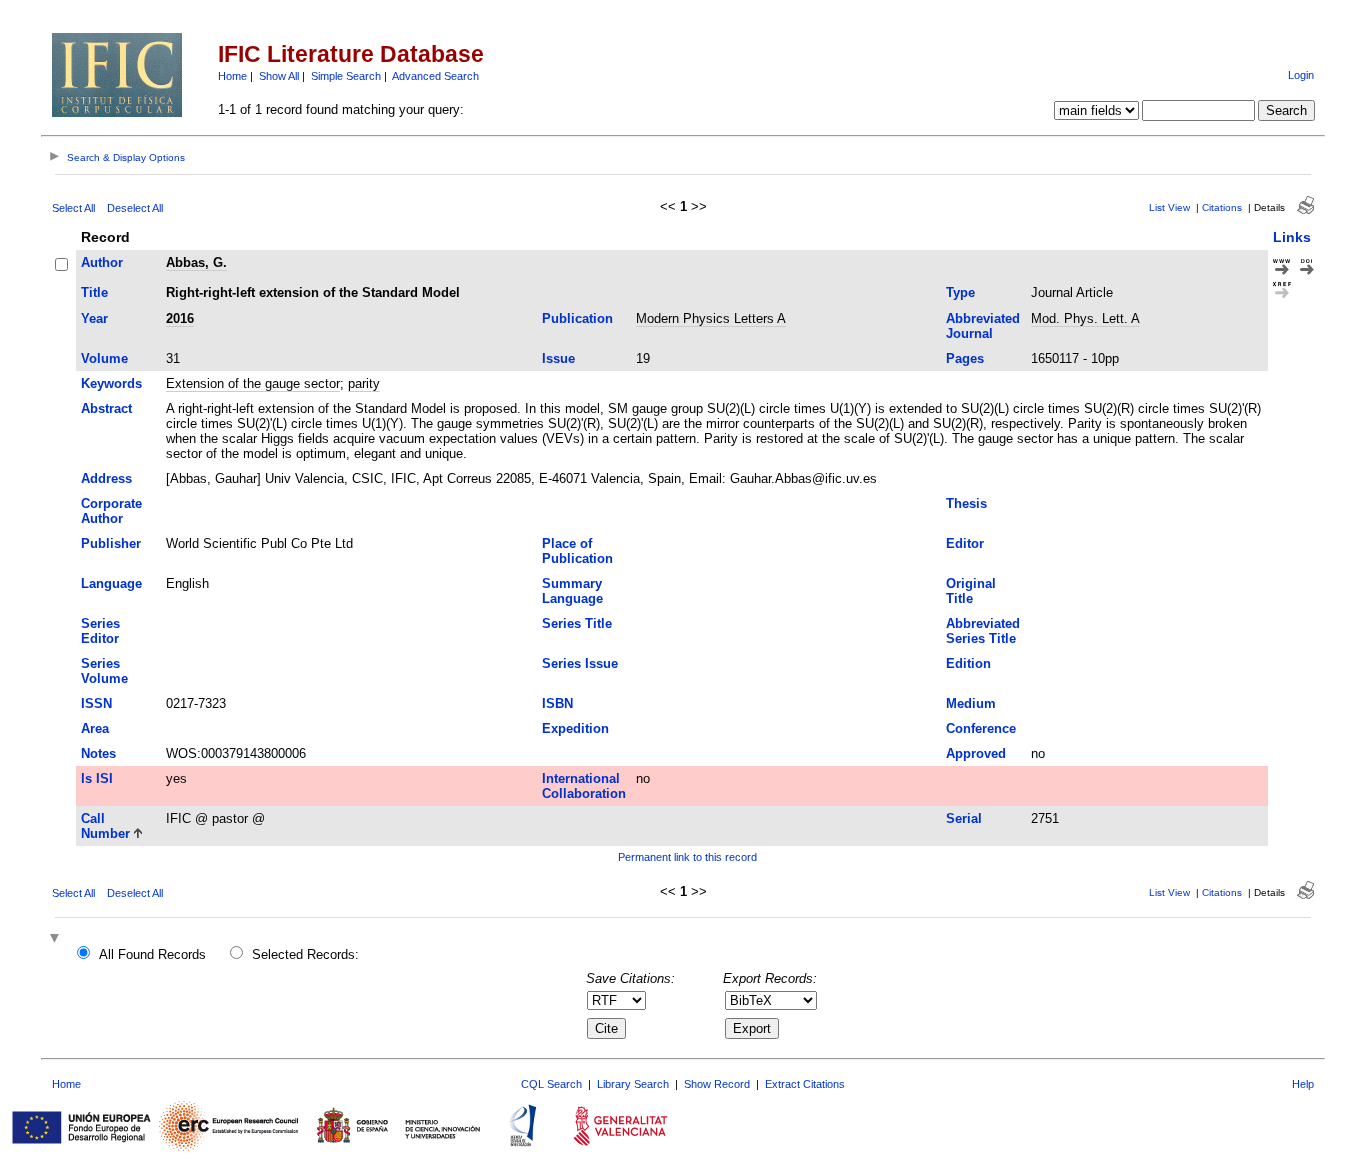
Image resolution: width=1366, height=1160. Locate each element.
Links (1292, 237)
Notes (98, 753)
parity (364, 383)
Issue (558, 358)
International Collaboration (584, 786)
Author (102, 262)
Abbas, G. (196, 262)
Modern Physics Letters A (711, 318)
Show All (279, 76)
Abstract (106, 408)
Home (232, 76)
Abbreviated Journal (983, 326)
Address (106, 478)
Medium (971, 703)
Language (111, 583)
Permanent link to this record (687, 857)
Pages (965, 358)
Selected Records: (305, 954)
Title (94, 292)
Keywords (111, 383)
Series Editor (100, 631)
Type (960, 292)
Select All (73, 208)
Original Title (971, 591)
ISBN (557, 703)
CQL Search (551, 1084)
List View (1169, 207)
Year (94, 318)
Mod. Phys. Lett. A (1085, 318)
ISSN (96, 703)
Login (1301, 75)
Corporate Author (111, 511)
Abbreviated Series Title (983, 631)
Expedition (575, 728)
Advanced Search (435, 76)
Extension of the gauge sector (253, 383)
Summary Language (572, 591)
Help (1303, 1084)
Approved (976, 753)
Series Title (577, 623)
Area (95, 728)
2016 (180, 318)
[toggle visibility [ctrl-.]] (57, 939)
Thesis (966, 503)
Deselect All (135, 208)
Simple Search (346, 76)
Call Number (105, 826)
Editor (965, 543)
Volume (104, 358)
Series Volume (104, 671)
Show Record (717, 1084)
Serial (964, 818)
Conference (981, 728)
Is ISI (97, 778)
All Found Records (152, 954)
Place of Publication (577, 551)
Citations (1222, 207)
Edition (968, 663)
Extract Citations (805, 1084)
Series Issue (580, 663)
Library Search (633, 1084)
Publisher (111, 543)
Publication (577, 318)
